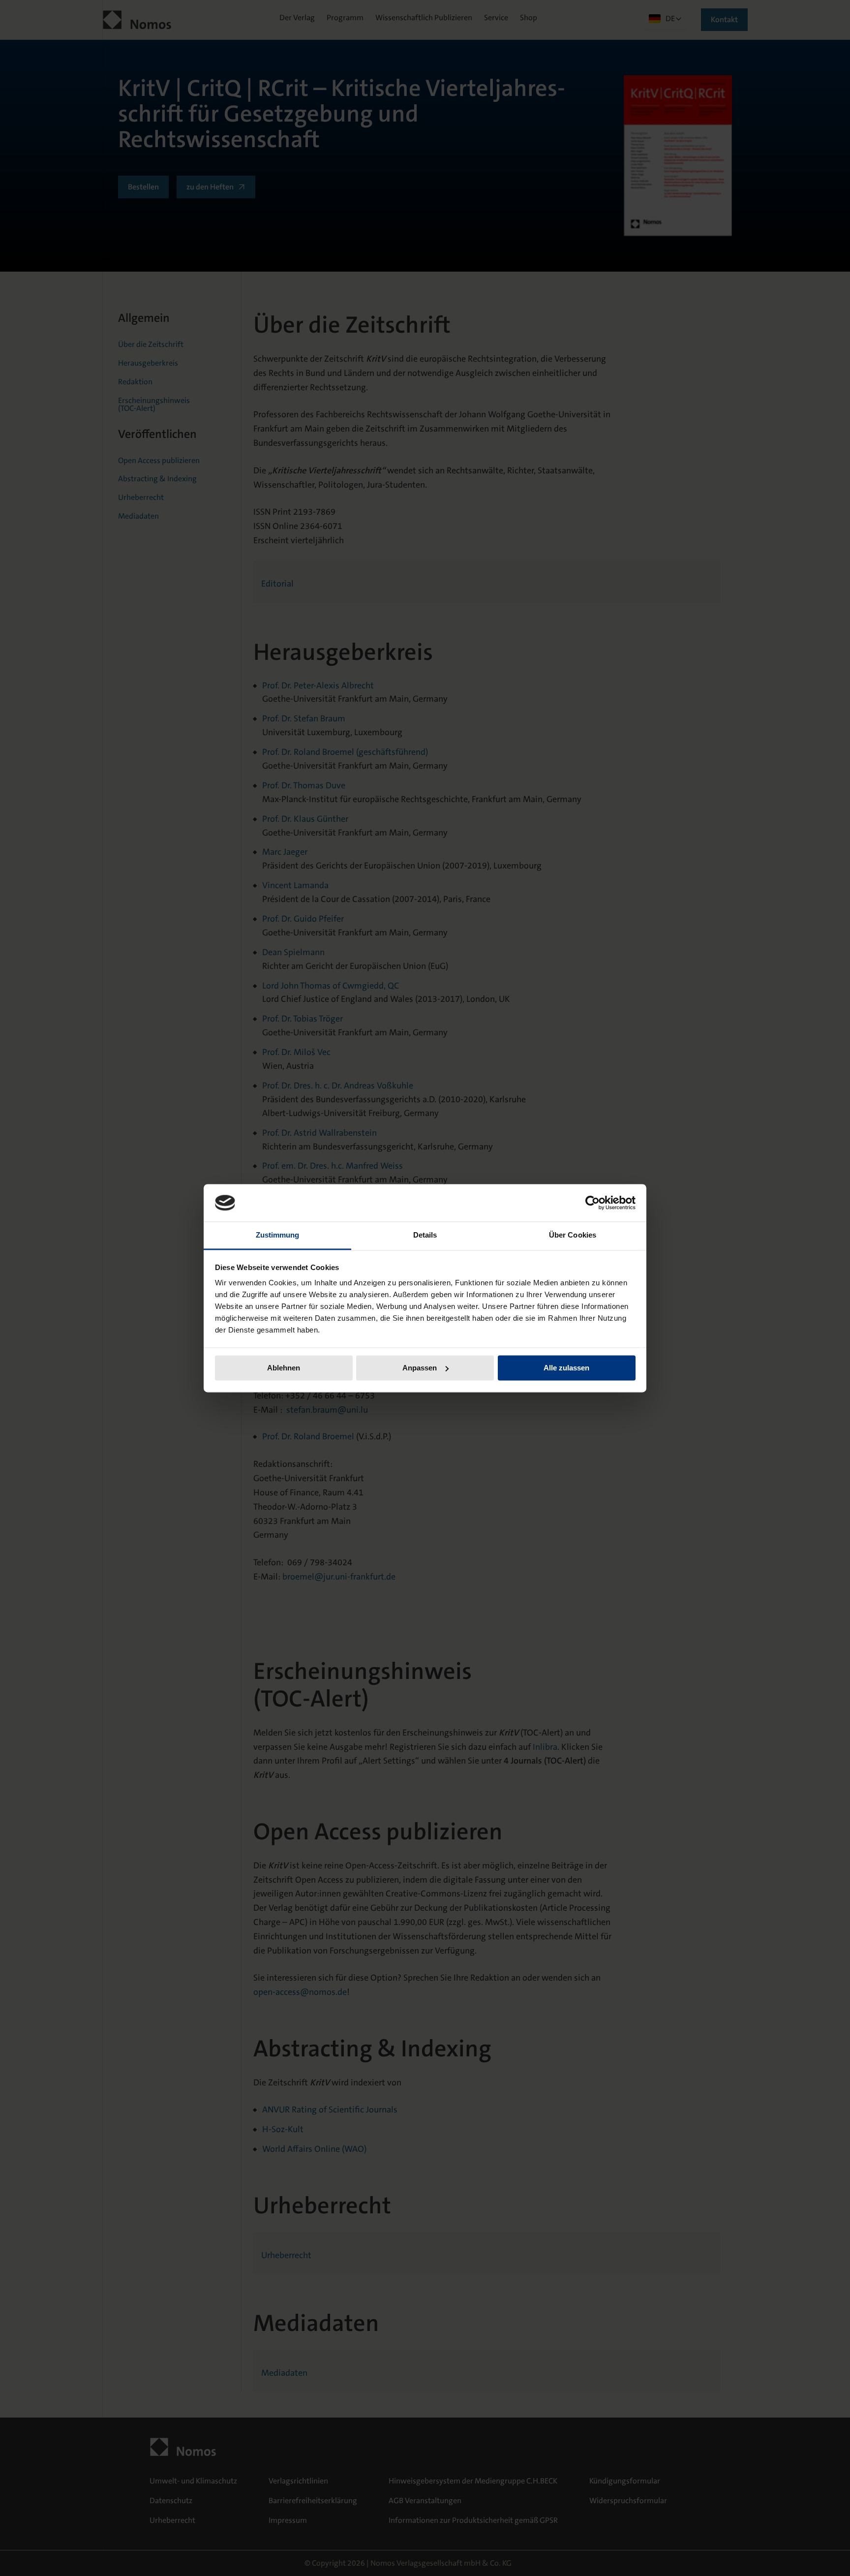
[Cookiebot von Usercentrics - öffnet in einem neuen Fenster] (592, 1203)
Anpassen (420, 1368)
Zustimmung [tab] (278, 1235)
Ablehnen (284, 1368)
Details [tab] (425, 1235)
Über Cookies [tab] (573, 1235)
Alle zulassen (566, 1368)
